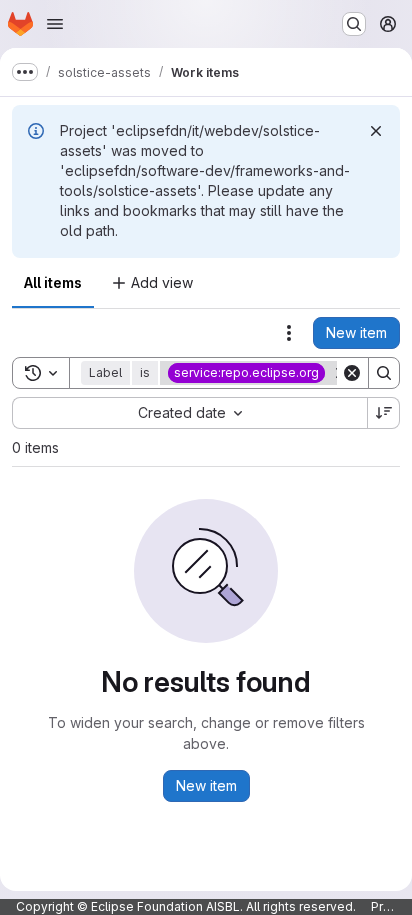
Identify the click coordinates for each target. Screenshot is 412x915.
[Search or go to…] (354, 24)
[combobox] (189, 413)
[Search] (384, 373)
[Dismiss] (376, 131)
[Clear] (352, 373)
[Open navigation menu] (55, 24)
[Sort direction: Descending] (384, 413)
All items (53, 282)
